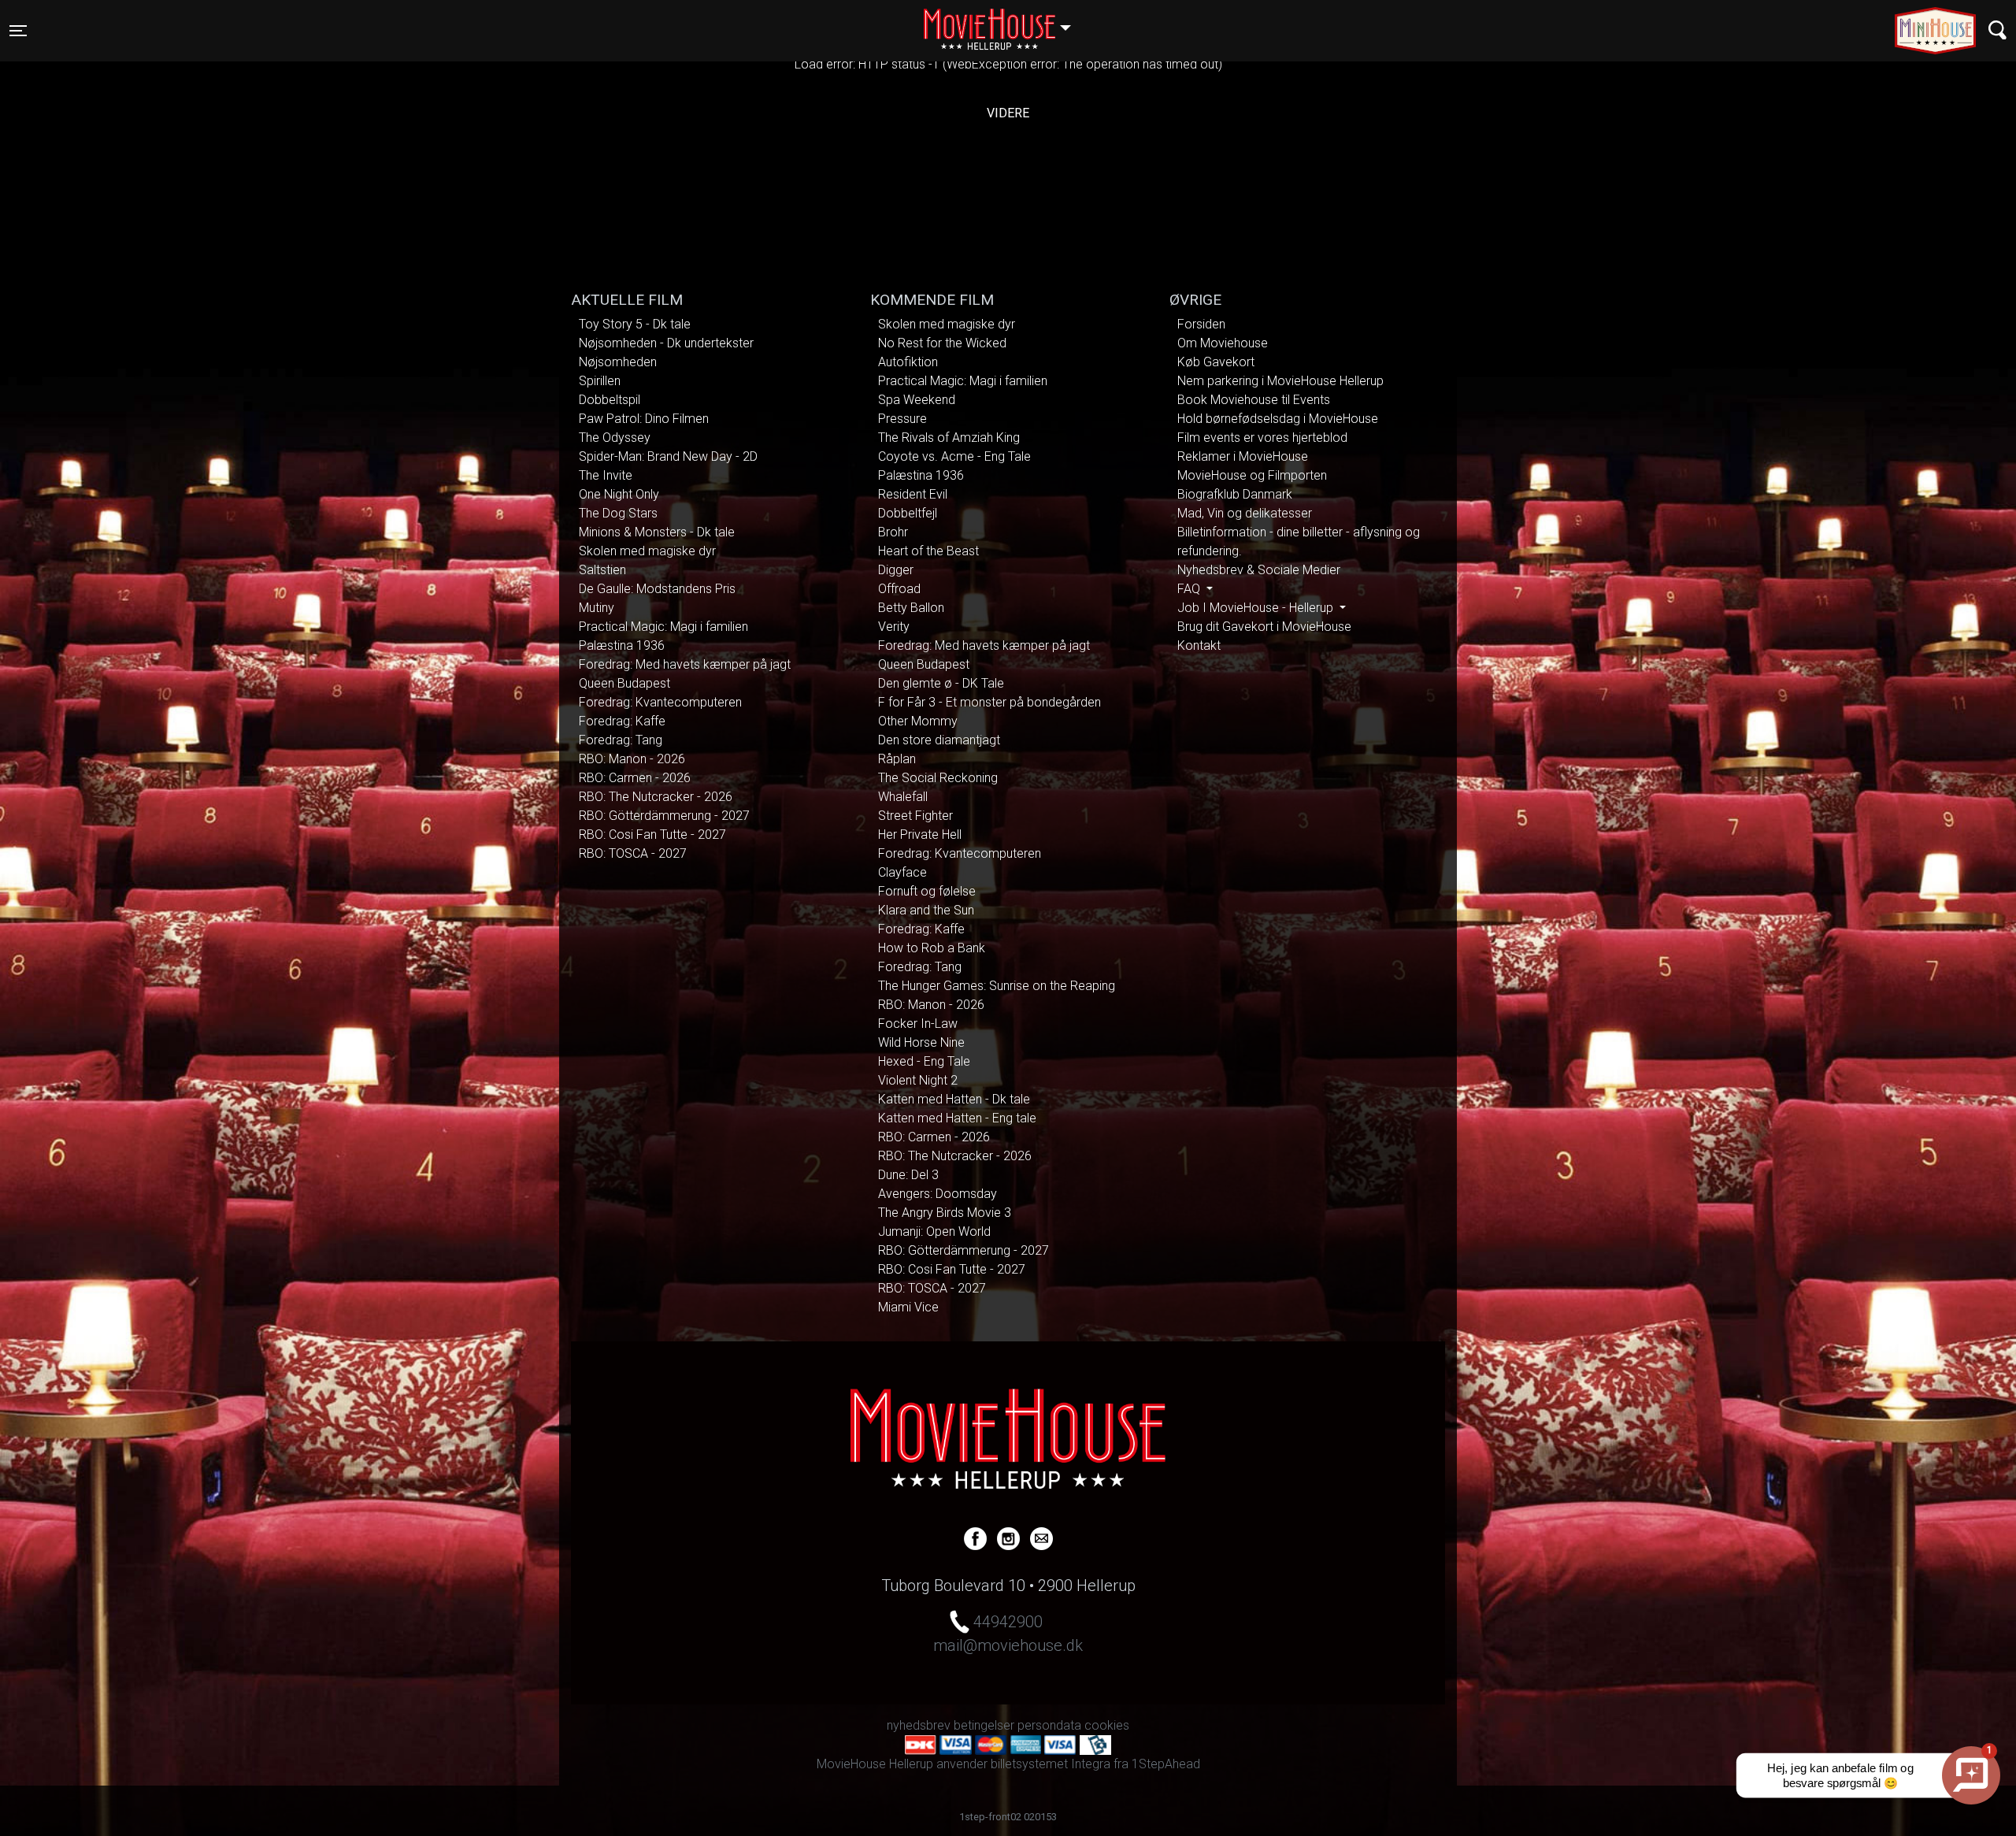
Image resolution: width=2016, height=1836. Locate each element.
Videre (1008, 113)
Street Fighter (915, 816)
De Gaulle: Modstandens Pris (657, 589)
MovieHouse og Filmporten (1252, 475)
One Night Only (619, 494)
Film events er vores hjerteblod (1262, 438)
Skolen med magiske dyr (647, 551)
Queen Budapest (624, 683)
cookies (1107, 1725)
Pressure (902, 419)
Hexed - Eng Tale (924, 1061)
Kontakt (1199, 645)
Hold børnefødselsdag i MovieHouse (1278, 419)
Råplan (897, 759)
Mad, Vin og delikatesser (1245, 513)
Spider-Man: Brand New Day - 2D (668, 456)
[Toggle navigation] (1997, 30)
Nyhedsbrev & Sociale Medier (1259, 570)
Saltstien (602, 570)
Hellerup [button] (1005, 21)
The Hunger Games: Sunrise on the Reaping (997, 986)
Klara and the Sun (926, 910)
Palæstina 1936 (622, 645)
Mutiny (597, 608)
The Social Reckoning (938, 778)
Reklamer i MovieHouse (1243, 456)
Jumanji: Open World (934, 1231)
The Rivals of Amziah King (949, 438)
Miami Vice (908, 1307)
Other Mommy (918, 721)
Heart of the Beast (928, 551)
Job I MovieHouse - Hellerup (1257, 608)
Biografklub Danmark (1235, 494)
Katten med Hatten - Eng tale (957, 1118)
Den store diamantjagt (939, 740)
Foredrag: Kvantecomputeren (660, 702)
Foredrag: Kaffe (622, 721)
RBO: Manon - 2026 (632, 759)
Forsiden (1201, 324)
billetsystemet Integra (1051, 1764)
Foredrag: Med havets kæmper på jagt (685, 664)
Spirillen (600, 381)
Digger (896, 570)
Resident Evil (913, 494)
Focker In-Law (918, 1024)
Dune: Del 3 (908, 1175)
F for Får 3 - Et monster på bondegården (989, 702)
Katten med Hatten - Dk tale (954, 1099)
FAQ (1190, 589)
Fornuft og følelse (927, 891)
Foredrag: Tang (621, 740)
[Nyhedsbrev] (1041, 1537)
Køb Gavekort (1216, 362)
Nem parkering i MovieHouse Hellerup (1280, 381)
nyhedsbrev (919, 1725)
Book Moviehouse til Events (1254, 400)
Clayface (902, 872)
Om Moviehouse (1223, 343)
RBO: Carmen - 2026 (635, 778)
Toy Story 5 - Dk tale (635, 324)
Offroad (899, 589)
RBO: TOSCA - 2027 (633, 853)
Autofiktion (908, 362)
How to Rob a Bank (932, 948)
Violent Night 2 (918, 1080)
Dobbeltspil (610, 400)
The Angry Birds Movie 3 (945, 1213)
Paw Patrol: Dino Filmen (644, 419)
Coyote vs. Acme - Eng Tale (954, 456)
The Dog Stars (618, 513)
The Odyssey (615, 438)
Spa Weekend (917, 400)
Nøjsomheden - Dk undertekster (666, 343)
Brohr (893, 532)
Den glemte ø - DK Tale (941, 683)
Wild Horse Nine (921, 1042)
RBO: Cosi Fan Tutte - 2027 (652, 835)
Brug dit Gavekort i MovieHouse (1264, 627)
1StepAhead (1166, 1764)
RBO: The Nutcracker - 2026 (656, 797)
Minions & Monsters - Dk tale (657, 532)
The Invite (606, 475)
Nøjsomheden (618, 362)
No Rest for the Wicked (942, 343)
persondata (1049, 1725)
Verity (894, 627)
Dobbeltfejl (908, 513)
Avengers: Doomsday (938, 1194)
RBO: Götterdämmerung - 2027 (664, 816)
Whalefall (903, 797)
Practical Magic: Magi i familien (663, 627)
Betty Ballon (911, 608)
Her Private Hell (920, 835)
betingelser (984, 1725)
